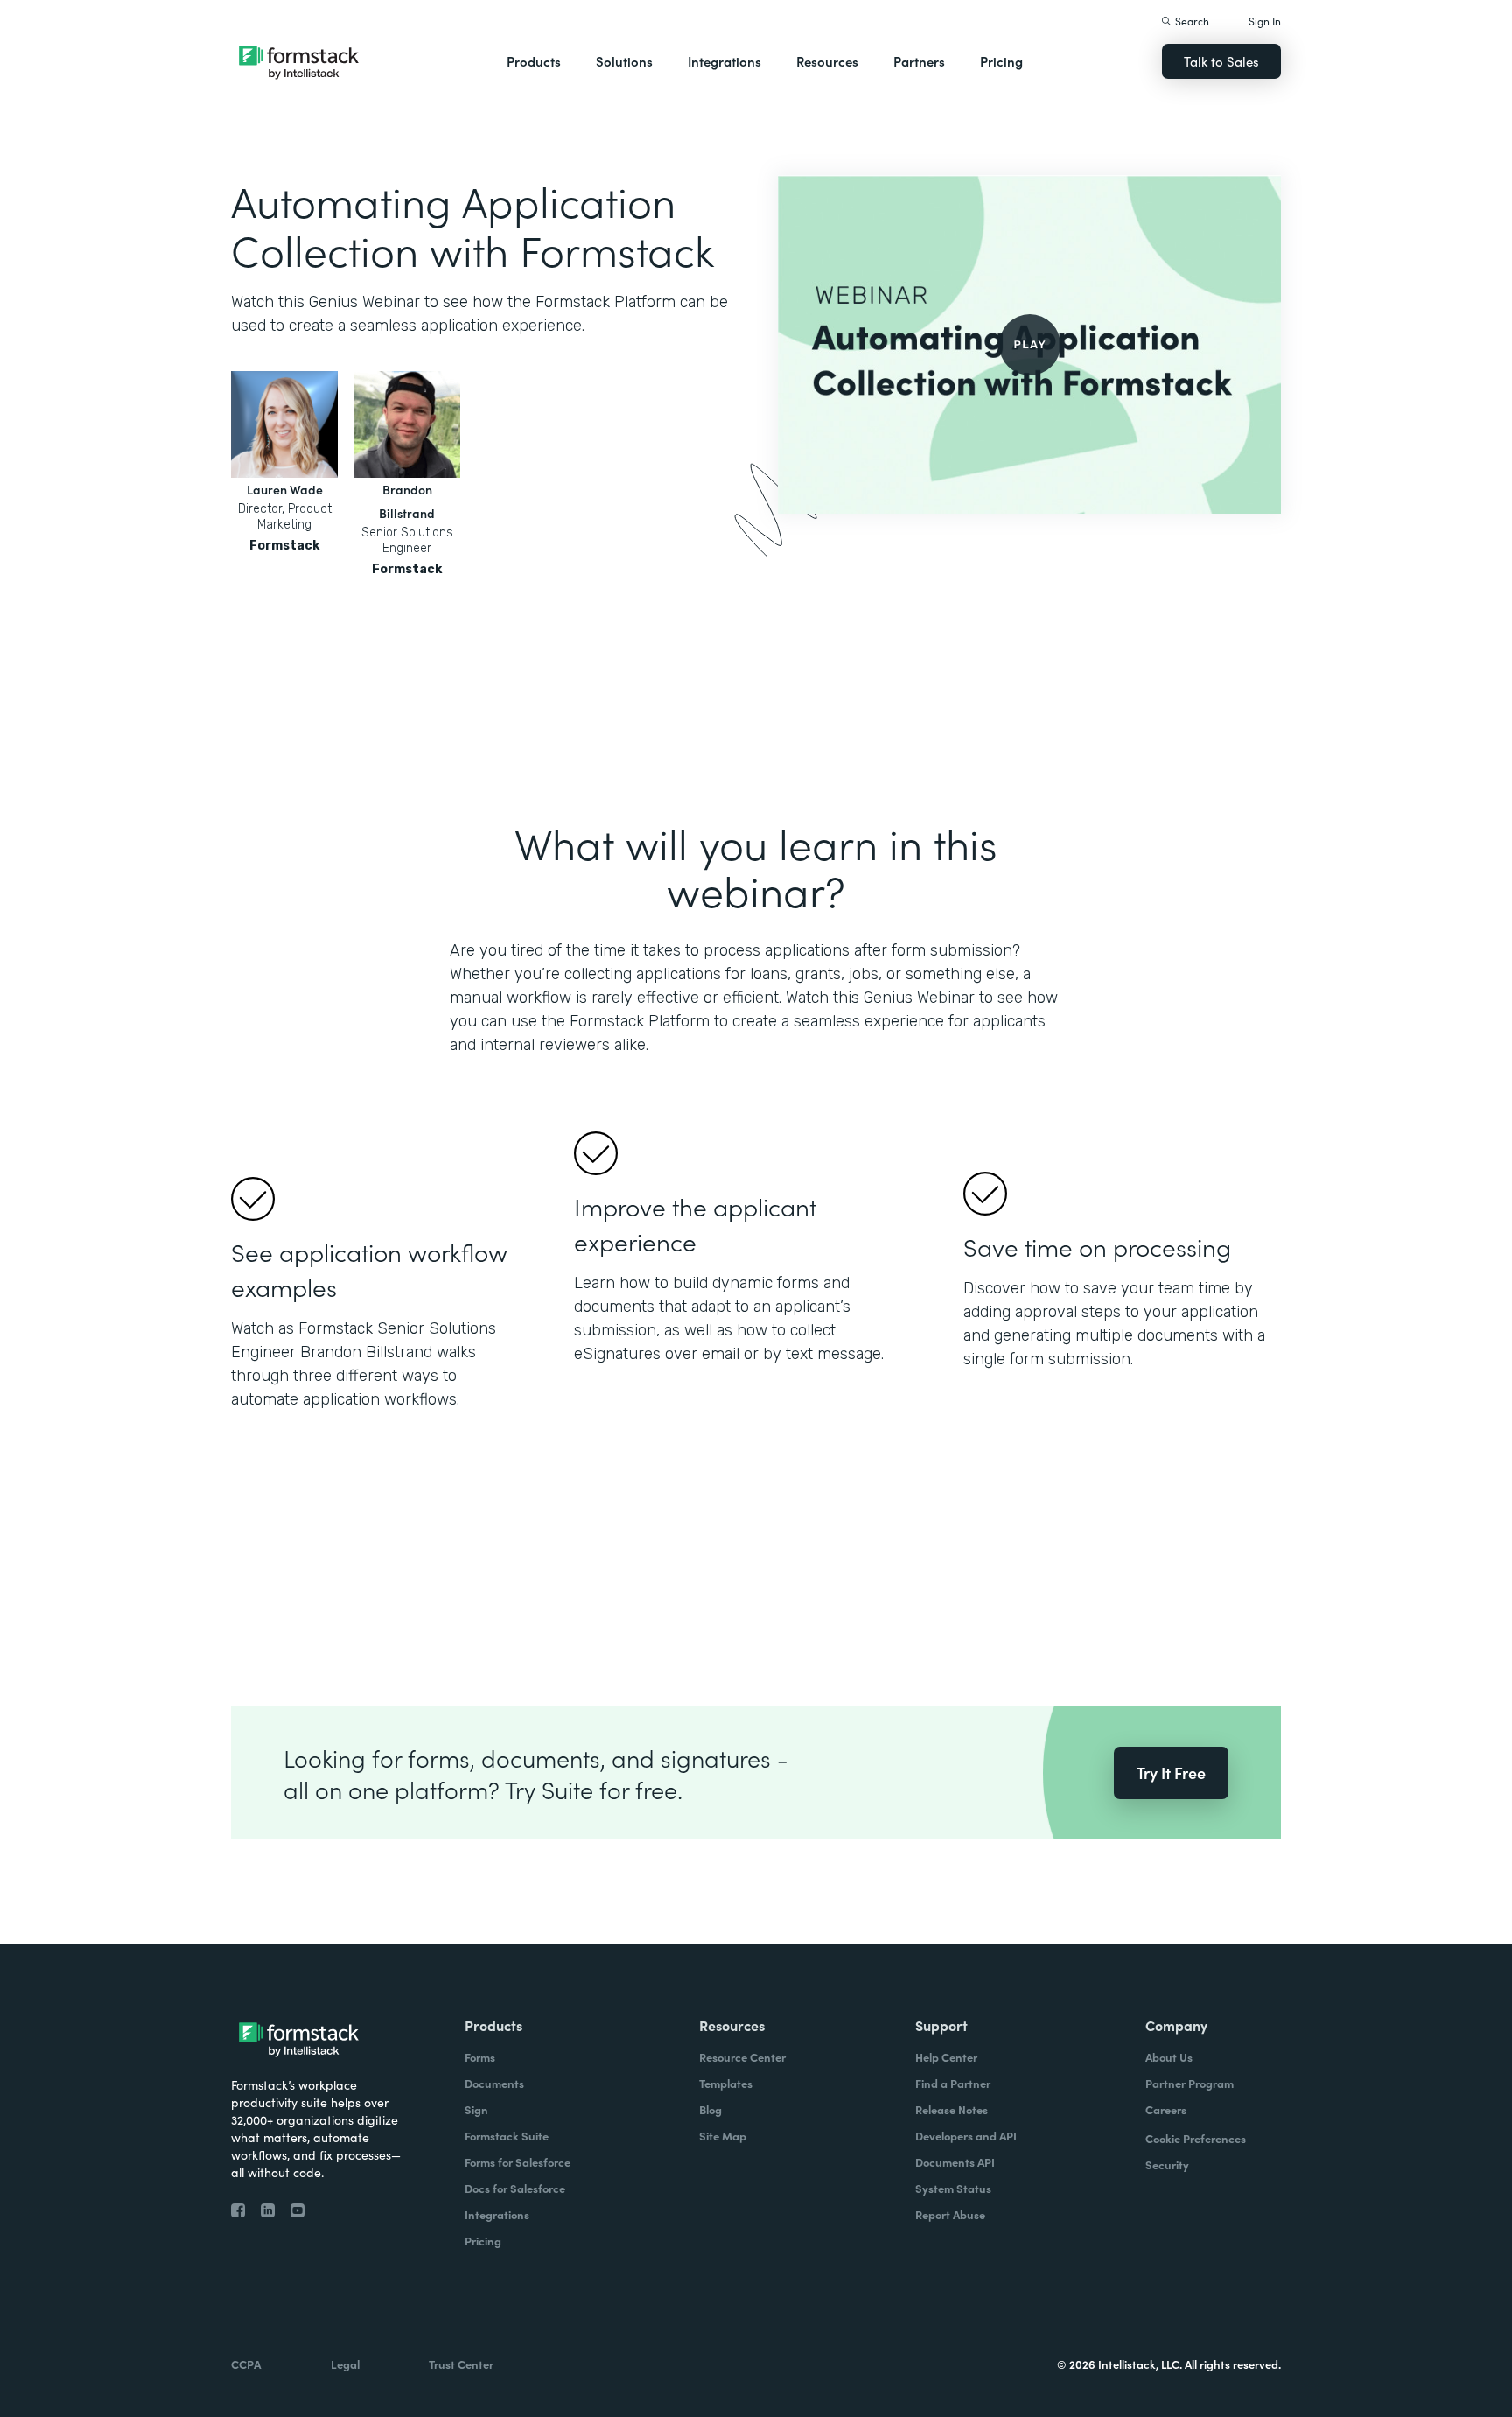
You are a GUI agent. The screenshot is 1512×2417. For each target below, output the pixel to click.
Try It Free (1171, 1772)
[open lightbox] (1029, 344)
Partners (919, 61)
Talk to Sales (1221, 61)
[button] (534, 61)
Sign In (1265, 21)
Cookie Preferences (1196, 2138)
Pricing (1001, 61)
